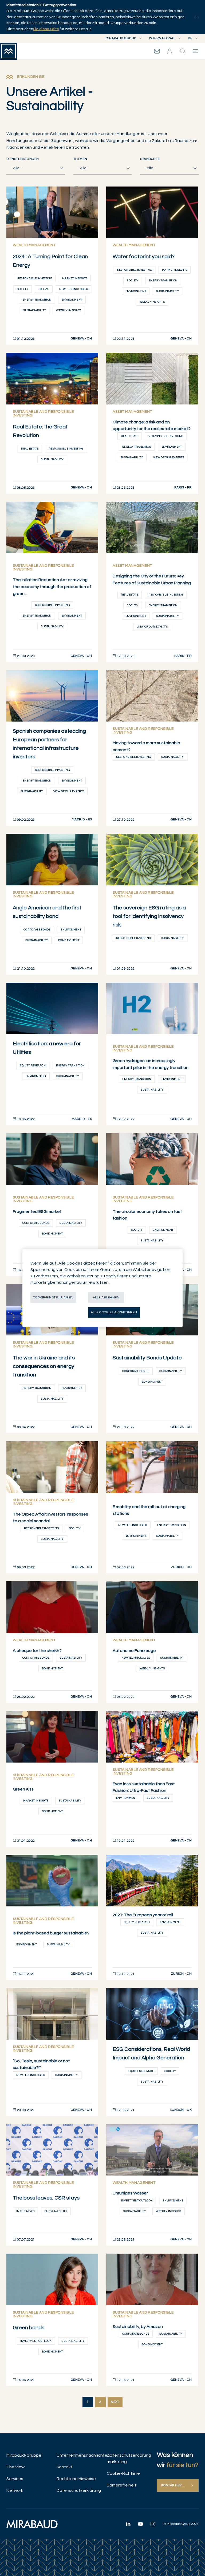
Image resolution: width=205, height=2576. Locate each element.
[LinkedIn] (128, 2524)
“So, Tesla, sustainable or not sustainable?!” (41, 2064)
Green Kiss (23, 1789)
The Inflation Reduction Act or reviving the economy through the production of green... (52, 587)
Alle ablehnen (106, 1297)
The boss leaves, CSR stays (46, 2198)
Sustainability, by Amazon (138, 2327)
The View (15, 2467)
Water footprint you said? (144, 257)
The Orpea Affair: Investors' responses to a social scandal (50, 1518)
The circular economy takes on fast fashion (147, 1215)
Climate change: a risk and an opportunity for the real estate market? (152, 426)
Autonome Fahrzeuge (134, 1651)
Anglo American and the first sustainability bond (47, 912)
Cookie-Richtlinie (123, 2473)
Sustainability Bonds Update (147, 1358)
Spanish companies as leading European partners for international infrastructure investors (49, 744)
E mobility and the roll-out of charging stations (149, 1510)
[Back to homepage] (9, 51)
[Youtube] (140, 2524)
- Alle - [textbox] (16, 168)
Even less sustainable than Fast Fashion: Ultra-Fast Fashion (144, 1787)
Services (15, 2479)
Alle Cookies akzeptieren (114, 1312)
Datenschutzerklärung (77, 2490)
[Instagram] (153, 2524)
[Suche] (183, 51)
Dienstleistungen (23, 159)
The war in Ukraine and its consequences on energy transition (44, 1366)
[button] (170, 51)
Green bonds (29, 2328)
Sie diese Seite (46, 29)
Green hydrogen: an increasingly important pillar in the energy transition (151, 1064)
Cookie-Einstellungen (53, 1297)
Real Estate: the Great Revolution (40, 431)
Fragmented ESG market (37, 1212)
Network (15, 2490)
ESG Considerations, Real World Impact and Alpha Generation (151, 2053)
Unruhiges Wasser (130, 2193)
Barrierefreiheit (122, 2485)
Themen (80, 159)
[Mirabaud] (32, 2524)
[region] (102, 1288)
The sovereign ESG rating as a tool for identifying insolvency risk (149, 916)
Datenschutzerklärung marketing (128, 2458)
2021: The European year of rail (143, 1915)
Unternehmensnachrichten (77, 2455)
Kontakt (65, 2467)
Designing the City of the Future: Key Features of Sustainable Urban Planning (152, 580)
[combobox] (36, 168)
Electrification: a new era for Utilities (47, 1048)
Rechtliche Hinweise (76, 2479)
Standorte (150, 159)
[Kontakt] (157, 51)
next (115, 2402)
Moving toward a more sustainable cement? (146, 746)
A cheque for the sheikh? (37, 1651)
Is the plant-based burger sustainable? (51, 1933)
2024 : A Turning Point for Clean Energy (50, 261)
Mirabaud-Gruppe (24, 2455)
